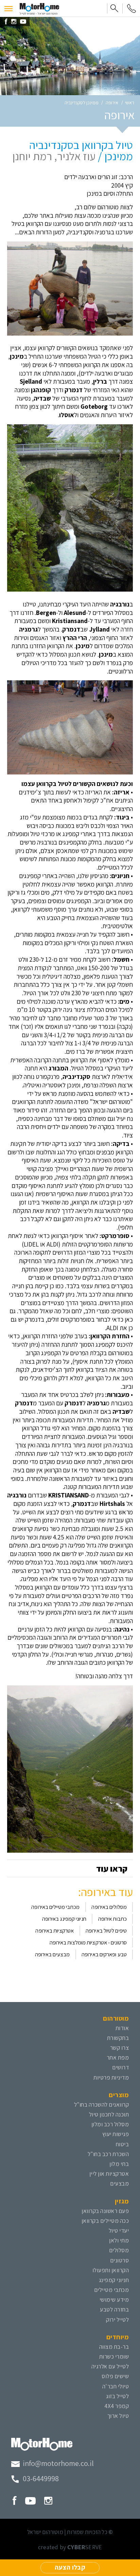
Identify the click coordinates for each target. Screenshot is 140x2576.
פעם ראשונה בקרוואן (105, 2211)
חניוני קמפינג (114, 2280)
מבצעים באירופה (52, 1954)
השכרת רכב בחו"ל (108, 2154)
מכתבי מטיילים (112, 2290)
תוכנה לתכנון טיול (109, 2114)
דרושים (120, 2067)
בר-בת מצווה (114, 2347)
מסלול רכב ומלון (110, 2124)
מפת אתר (118, 2057)
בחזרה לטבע (114, 2309)
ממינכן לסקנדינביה (82, 103)
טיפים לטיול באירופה (106, 1931)
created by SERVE (70, 2547)
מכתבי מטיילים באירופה (55, 1907)
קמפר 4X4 (117, 2406)
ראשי (130, 103)
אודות (122, 2028)
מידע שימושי (114, 2300)
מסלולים (119, 2250)
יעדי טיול (119, 2230)
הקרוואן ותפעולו (111, 2270)
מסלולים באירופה (109, 1907)
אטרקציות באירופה (55, 1931)
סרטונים (120, 2260)
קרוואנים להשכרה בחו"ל (102, 2104)
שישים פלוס (115, 2376)
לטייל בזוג (117, 2396)
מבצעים (119, 2183)
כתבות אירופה (112, 1919)
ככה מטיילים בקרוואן (105, 2221)
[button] (8, 8)
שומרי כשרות (114, 2356)
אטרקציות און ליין (109, 2174)
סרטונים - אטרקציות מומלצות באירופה (88, 1942)
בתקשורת (118, 2038)
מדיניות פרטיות (111, 2077)
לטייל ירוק (117, 2319)
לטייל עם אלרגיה (110, 2366)
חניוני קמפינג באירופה (64, 1919)
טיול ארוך (118, 2416)
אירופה (112, 103)
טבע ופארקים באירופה (104, 1954)
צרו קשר (120, 2048)
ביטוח (122, 2144)
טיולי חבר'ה (116, 2386)
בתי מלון (119, 2164)
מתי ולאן (119, 2240)
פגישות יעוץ (116, 2134)
